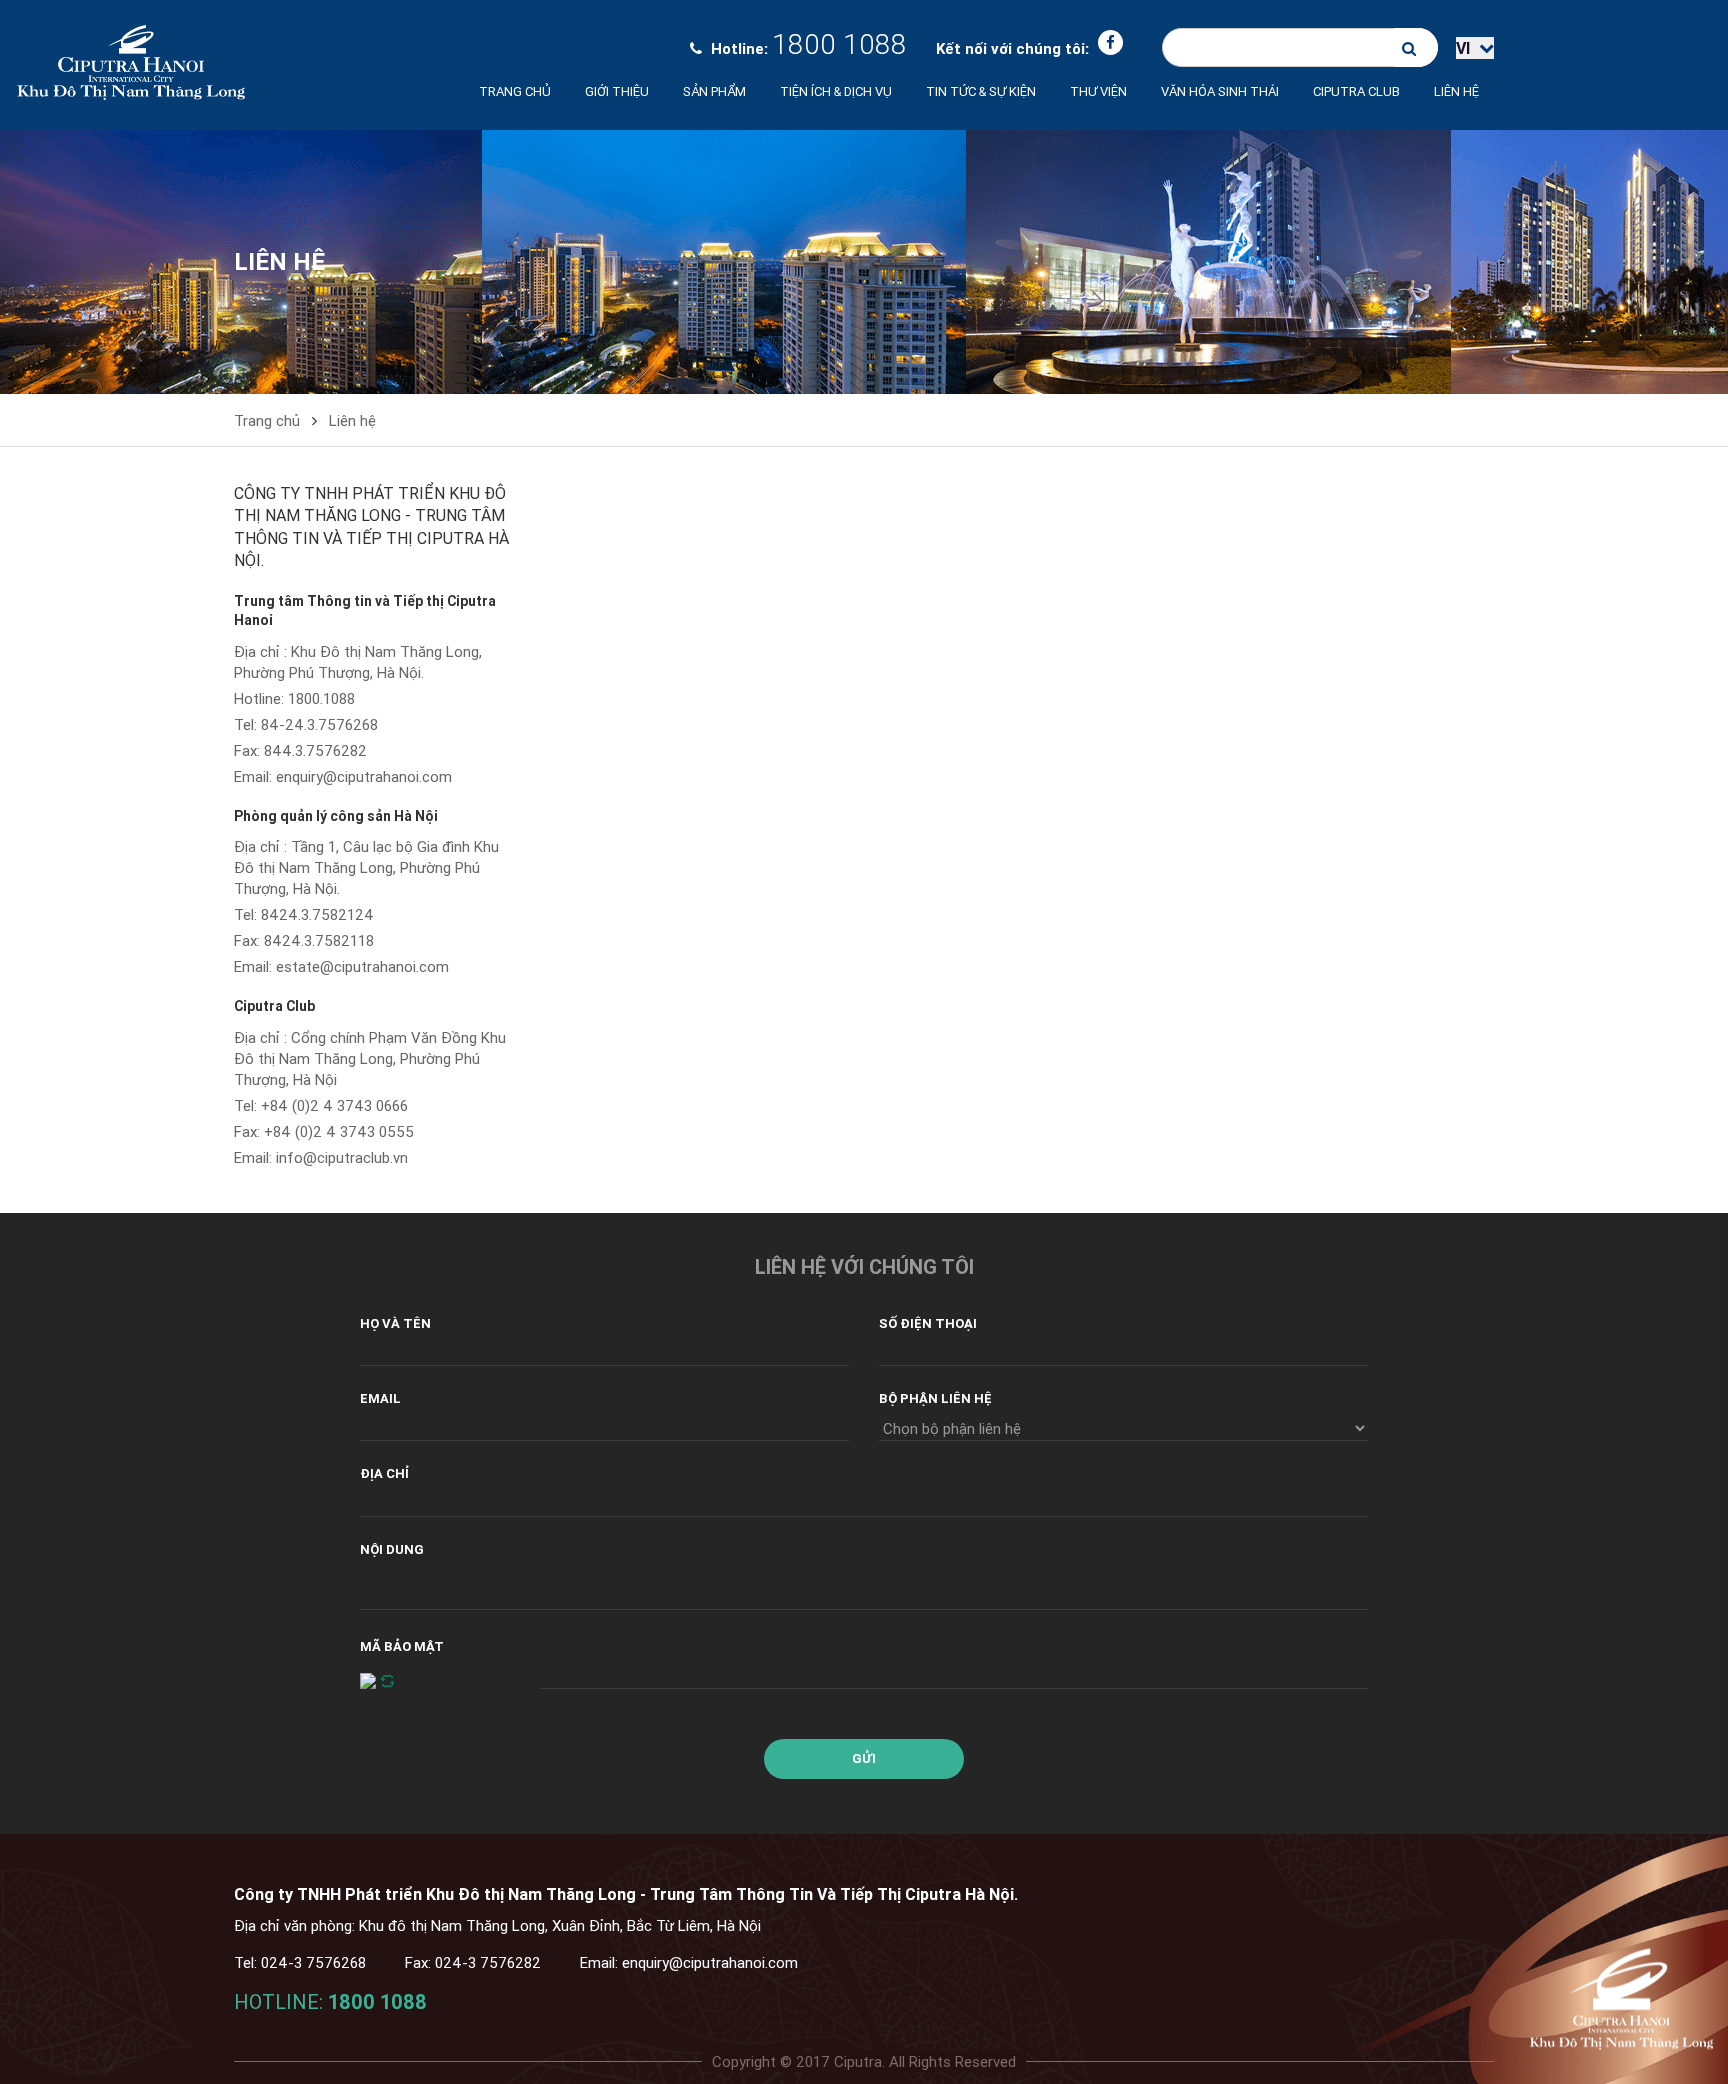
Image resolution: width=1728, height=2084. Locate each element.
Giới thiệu (617, 91)
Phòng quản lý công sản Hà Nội (336, 816)
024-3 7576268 (313, 1962)
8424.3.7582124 (317, 914)
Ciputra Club (274, 1006)
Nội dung (392, 1549)
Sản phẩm (714, 91)
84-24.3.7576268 (319, 724)
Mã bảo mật (402, 1646)
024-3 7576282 (488, 1962)
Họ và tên (395, 1323)
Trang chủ (515, 91)
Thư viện (1098, 91)
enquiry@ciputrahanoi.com (364, 776)
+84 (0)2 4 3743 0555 (339, 1131)
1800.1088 (321, 698)
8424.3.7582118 (319, 940)
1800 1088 (839, 44)
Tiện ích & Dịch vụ (836, 91)
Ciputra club (1356, 91)
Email (380, 1398)
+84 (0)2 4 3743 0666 (334, 1105)
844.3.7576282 (315, 750)
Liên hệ (1456, 91)
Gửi (864, 1758)
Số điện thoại (928, 1323)
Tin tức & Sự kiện (981, 91)
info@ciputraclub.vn (342, 1157)
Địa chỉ (384, 1473)
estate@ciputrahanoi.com (362, 966)
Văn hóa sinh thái (1220, 91)
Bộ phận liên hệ (935, 1398)
